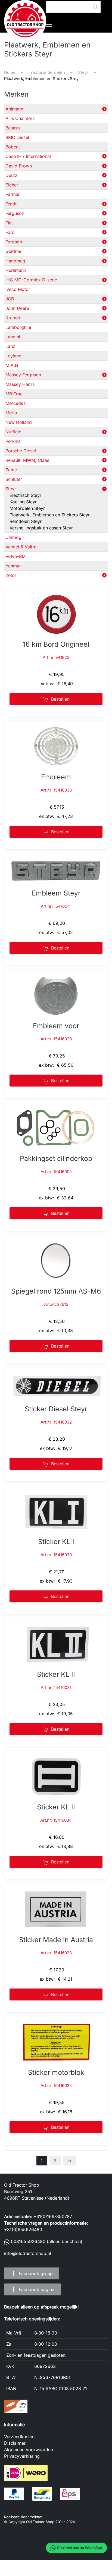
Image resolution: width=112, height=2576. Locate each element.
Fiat (9, 223)
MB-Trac (14, 394)
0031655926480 (28, 2241)
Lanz (10, 346)
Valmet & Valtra (21, 547)
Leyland (13, 356)
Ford (10, 232)
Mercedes (15, 403)
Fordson (14, 242)
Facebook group (36, 2273)
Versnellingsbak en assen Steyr (41, 528)
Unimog (13, 537)
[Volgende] (70, 2161)
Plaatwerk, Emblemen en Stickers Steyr (50, 515)
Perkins (13, 441)
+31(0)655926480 (23, 2229)
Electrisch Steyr (25, 495)
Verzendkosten (19, 2437)
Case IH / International (28, 156)
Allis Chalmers (20, 118)
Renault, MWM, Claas (27, 460)
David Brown (19, 166)
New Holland (19, 422)
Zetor (11, 575)
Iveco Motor (18, 289)
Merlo (11, 413)
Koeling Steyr (23, 502)
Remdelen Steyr (26, 521)
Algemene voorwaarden (29, 2450)
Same (11, 470)
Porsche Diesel (21, 451)
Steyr (11, 489)
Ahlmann (14, 109)
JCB (10, 299)
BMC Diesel (17, 137)
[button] (49, 26)
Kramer (13, 318)
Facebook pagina (37, 2289)
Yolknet (36, 2517)
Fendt (11, 204)
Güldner (13, 251)
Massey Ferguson (23, 375)
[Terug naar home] (25, 21)
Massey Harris (20, 384)
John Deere (17, 308)
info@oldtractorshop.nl (28, 2253)
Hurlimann (16, 270)
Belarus (13, 128)
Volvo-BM (15, 556)
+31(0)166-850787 (53, 2216)
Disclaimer (15, 2443)
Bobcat (13, 147)
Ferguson (15, 213)
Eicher (12, 185)
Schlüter (14, 479)
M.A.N (12, 365)
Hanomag (15, 261)
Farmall (13, 194)
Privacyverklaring (22, 2456)
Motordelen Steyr (27, 508)
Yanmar (13, 566)
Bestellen (60, 699)
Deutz (11, 175)
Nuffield (13, 432)
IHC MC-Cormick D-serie (31, 280)
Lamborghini (18, 327)
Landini (13, 337)
